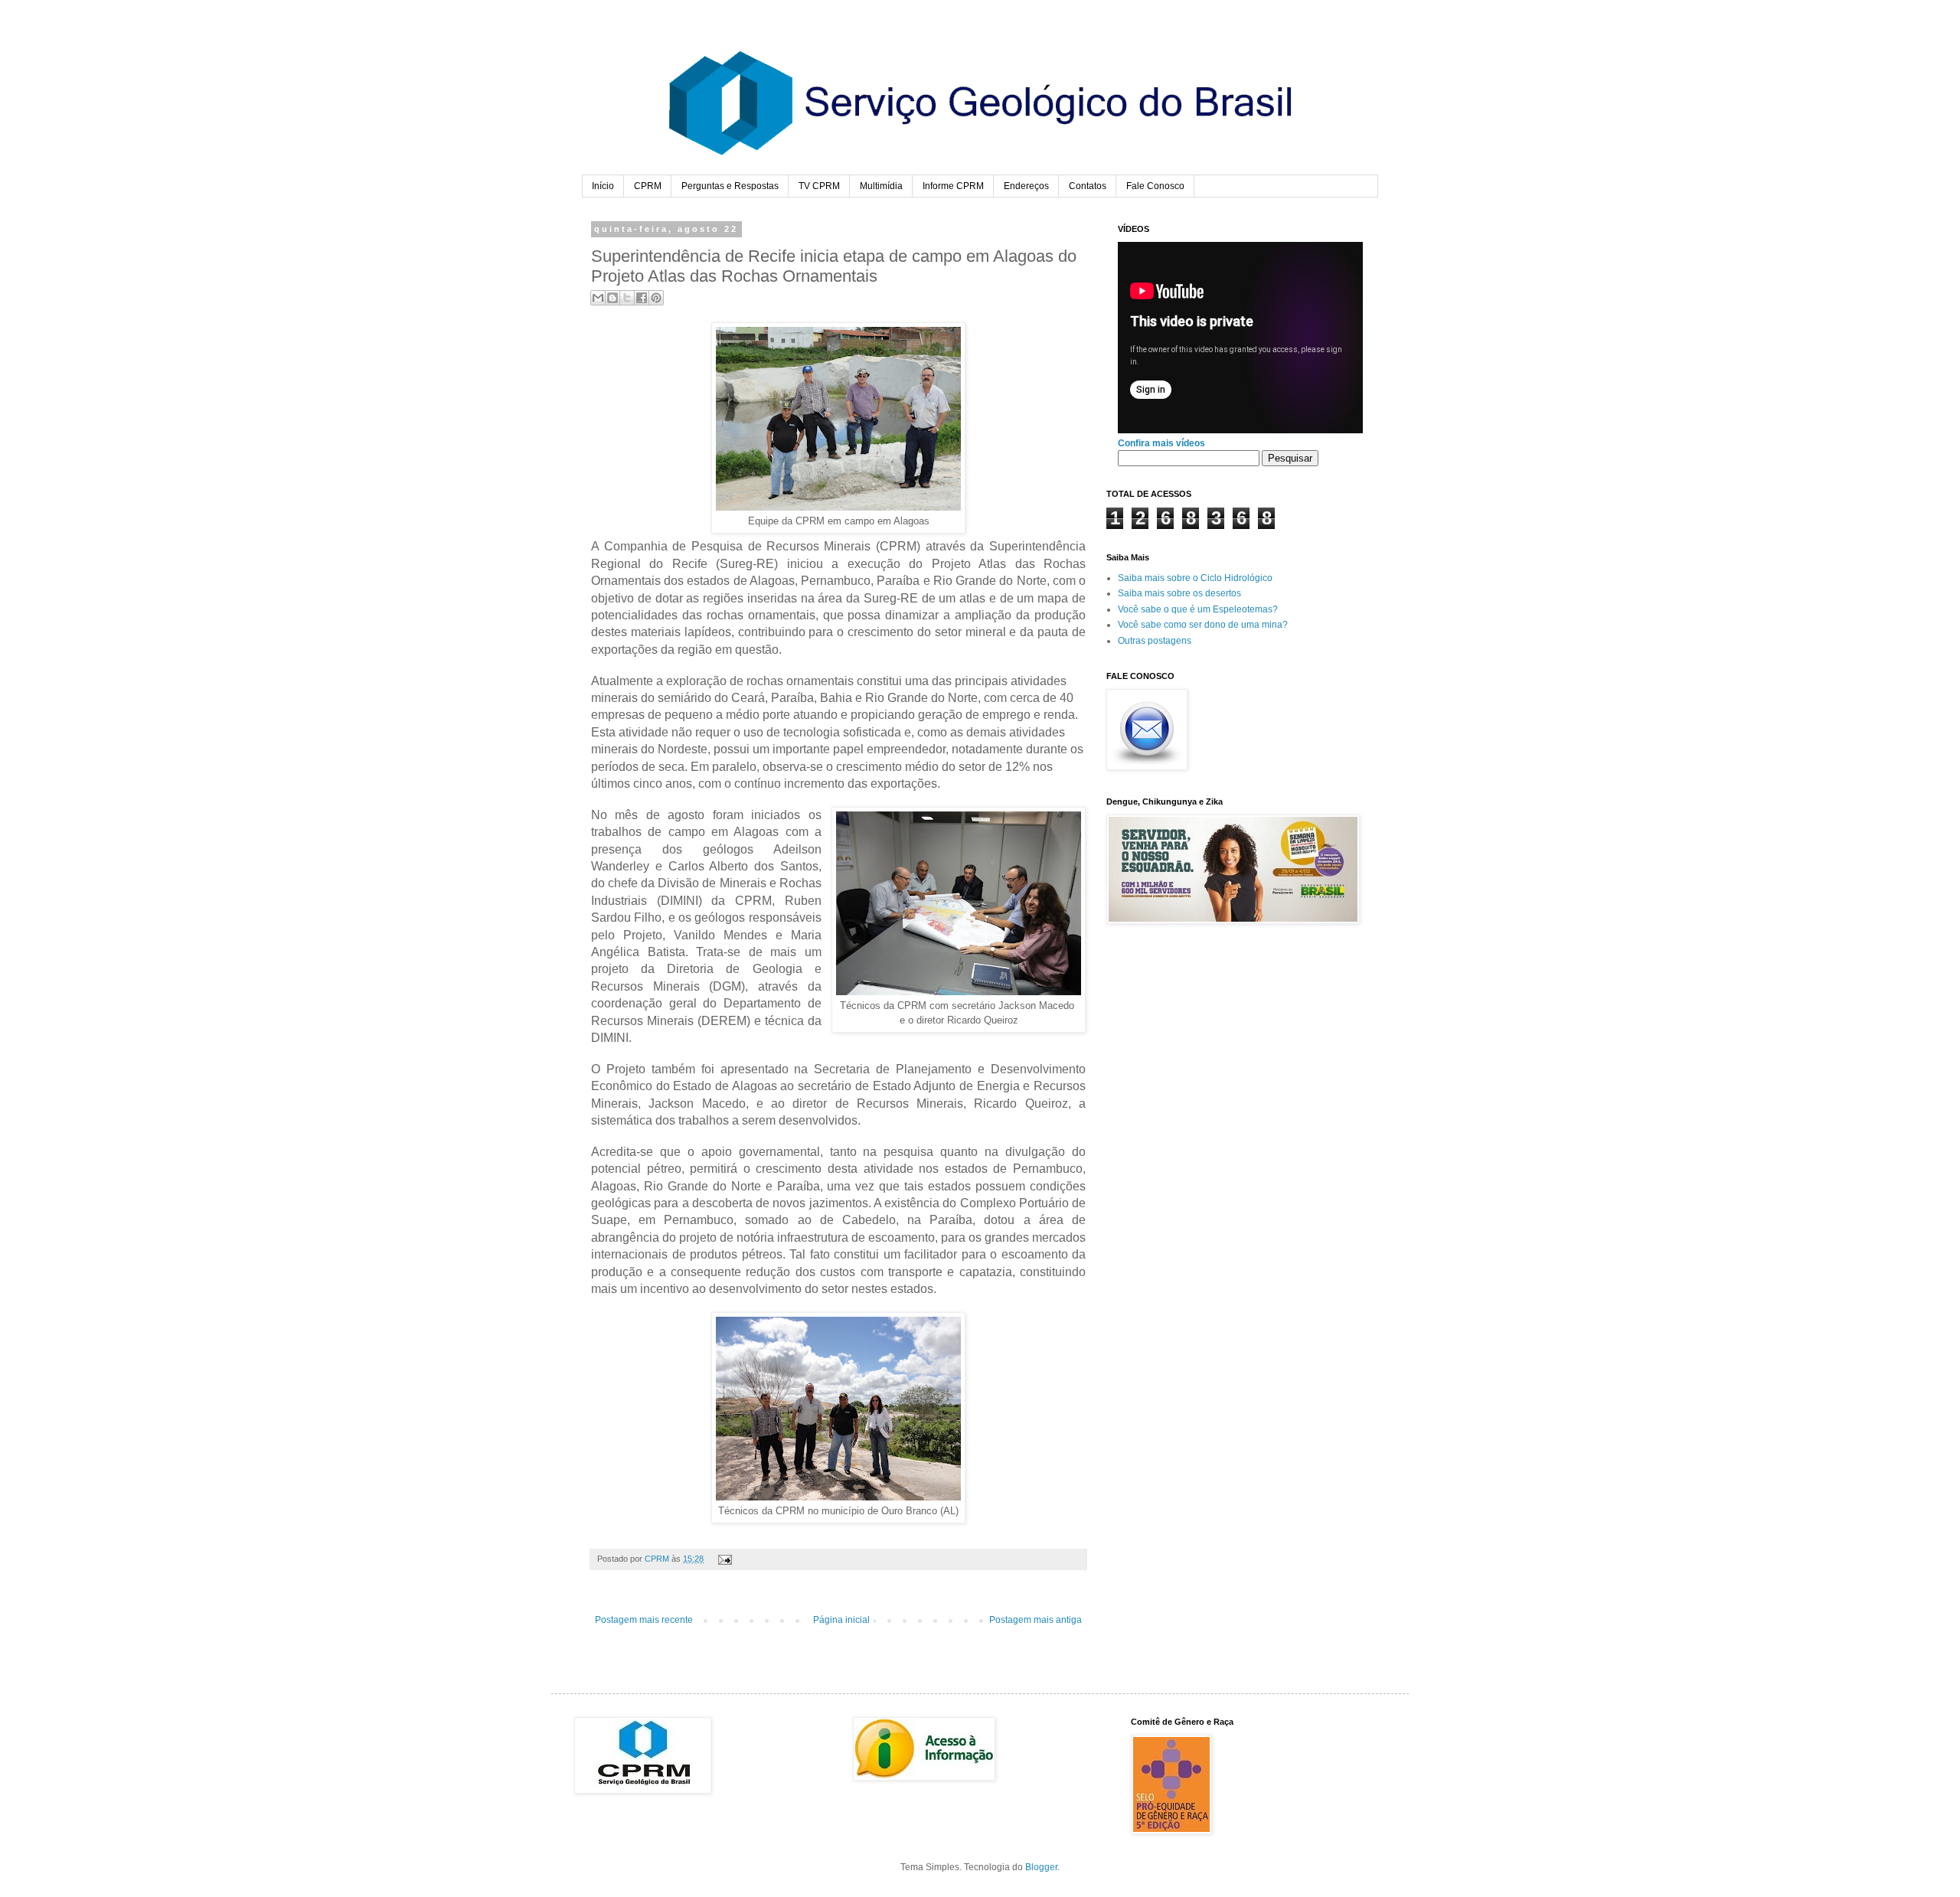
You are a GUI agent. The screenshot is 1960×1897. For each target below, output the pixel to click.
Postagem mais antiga (1036, 1620)
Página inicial (841, 1620)
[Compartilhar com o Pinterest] (656, 298)
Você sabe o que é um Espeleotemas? (1198, 609)
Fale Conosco (1155, 186)
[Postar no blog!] (612, 298)
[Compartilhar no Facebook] (642, 298)
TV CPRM (819, 186)
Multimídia (881, 186)
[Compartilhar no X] (627, 298)
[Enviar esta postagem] (723, 1559)
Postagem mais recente (644, 1620)
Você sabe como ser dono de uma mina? (1203, 625)
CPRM (648, 186)
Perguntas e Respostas (730, 186)
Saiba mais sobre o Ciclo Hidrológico (1195, 578)
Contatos (1088, 186)
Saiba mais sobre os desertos (1179, 593)
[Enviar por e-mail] (598, 298)
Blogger (1041, 1867)
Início (603, 186)
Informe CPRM (953, 186)
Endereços (1026, 186)
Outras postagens (1155, 641)
